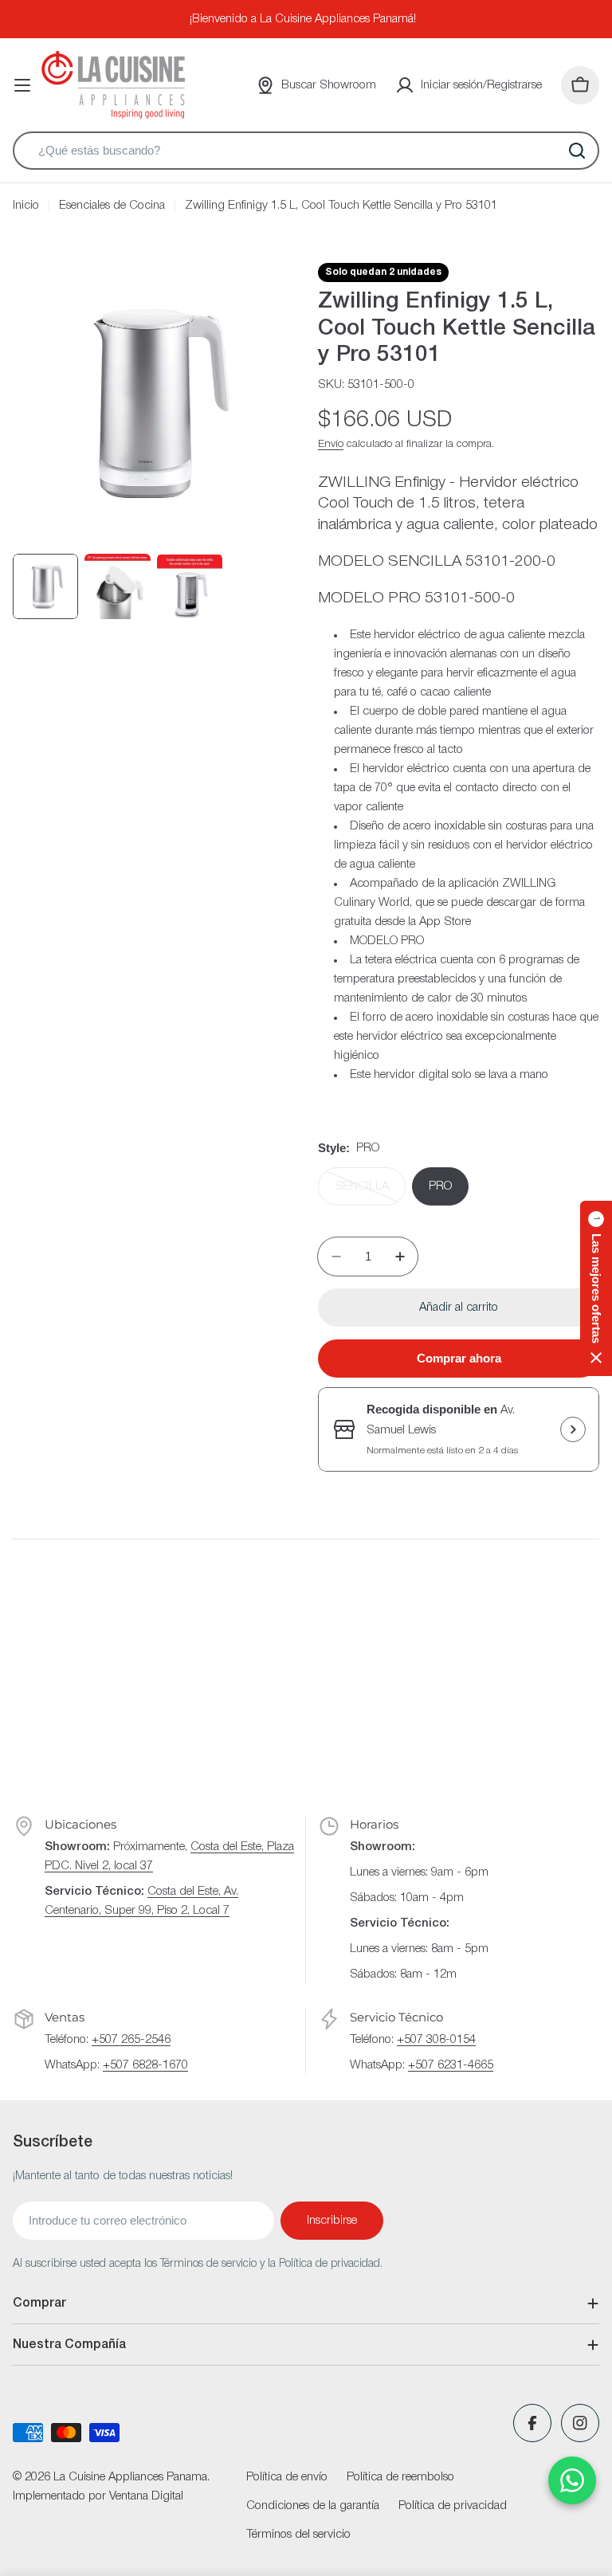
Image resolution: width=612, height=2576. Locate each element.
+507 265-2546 (131, 2040)
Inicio (26, 206)
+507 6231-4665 (451, 2065)
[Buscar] (577, 151)
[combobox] (306, 151)
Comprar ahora (459, 1358)
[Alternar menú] (22, 85)
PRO (440, 1186)
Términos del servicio (298, 2535)
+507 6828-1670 (145, 2065)
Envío (331, 444)
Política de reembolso (400, 2477)
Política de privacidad (453, 2506)
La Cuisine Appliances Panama (130, 2477)
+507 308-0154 (436, 2040)
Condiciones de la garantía (313, 2506)
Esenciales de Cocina (112, 206)
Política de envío (287, 2477)
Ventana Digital (146, 2496)
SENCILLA (370, 1193)
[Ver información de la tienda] (573, 1429)
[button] (596, 1288)
